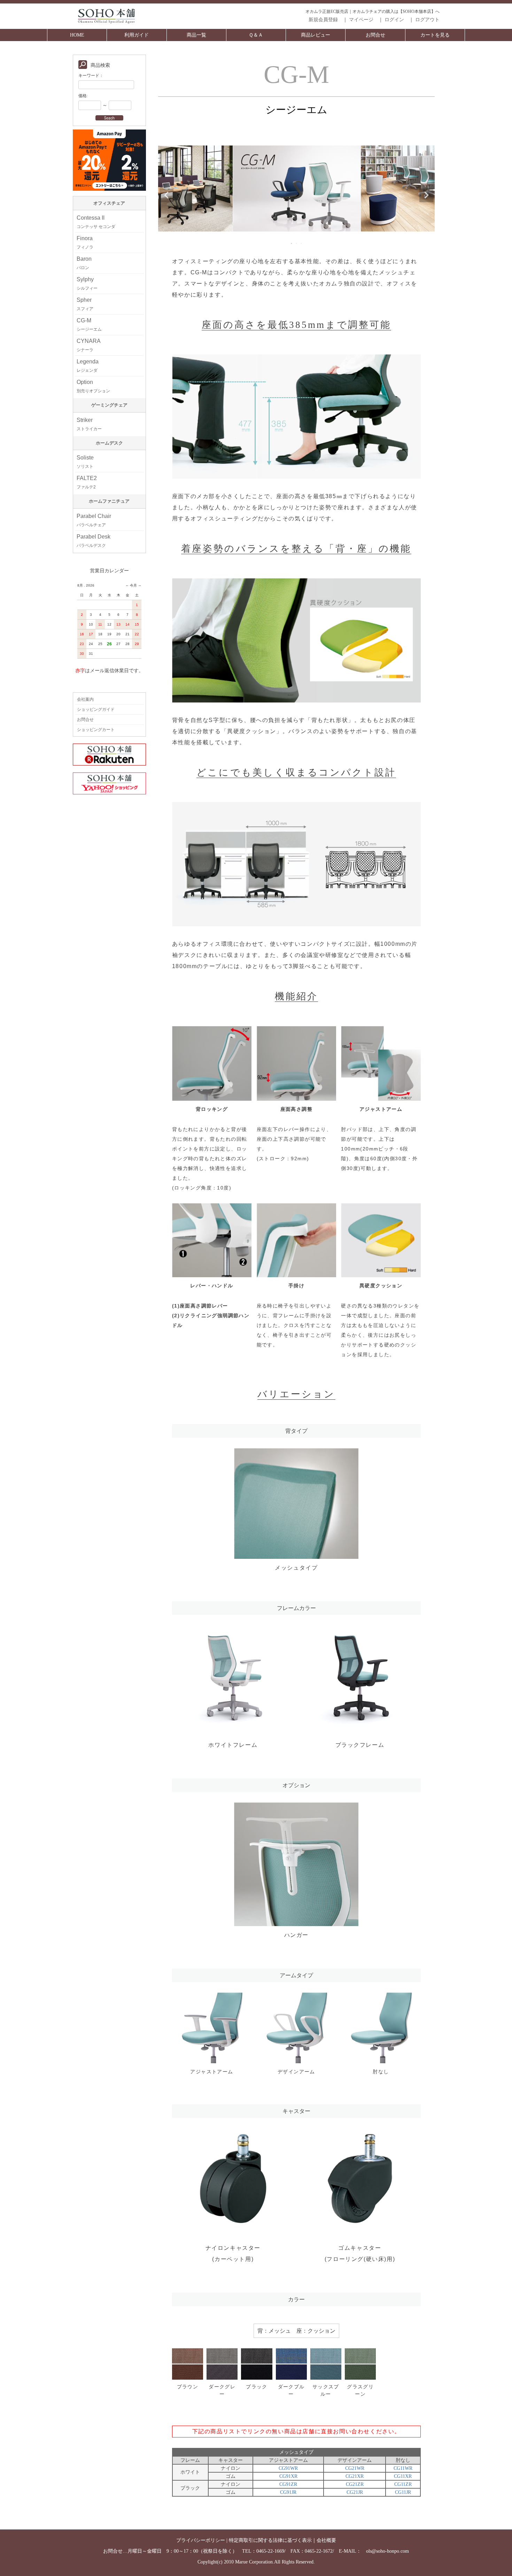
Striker (89, 424)
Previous (166, 195)
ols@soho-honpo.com (387, 2551)
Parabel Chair (94, 520)
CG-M (89, 325)
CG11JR (403, 2492)
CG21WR (355, 2468)
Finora (85, 242)
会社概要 (326, 2540)
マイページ (361, 20)
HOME (77, 35)
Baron (84, 263)
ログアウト (427, 20)
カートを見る (435, 35)
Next (426, 195)
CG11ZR (403, 2484)
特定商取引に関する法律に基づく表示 (270, 2540)
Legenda (88, 366)
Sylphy (87, 284)
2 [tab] (297, 243)
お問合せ (375, 35)
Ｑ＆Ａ (256, 35)
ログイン (394, 20)
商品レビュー (316, 35)
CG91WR (288, 2468)
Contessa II (96, 222)
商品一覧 (196, 35)
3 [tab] (302, 243)
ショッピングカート (96, 730)
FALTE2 (87, 482)
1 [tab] (292, 243)
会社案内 (85, 699)
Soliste (85, 462)
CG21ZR (355, 2484)
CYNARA (89, 345)
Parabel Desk (94, 541)
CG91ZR (288, 2484)
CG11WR (403, 2468)
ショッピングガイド (96, 709)
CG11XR (403, 2476)
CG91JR (288, 2492)
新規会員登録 (323, 20)
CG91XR (288, 2476)
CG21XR (355, 2476)
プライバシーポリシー (201, 2540)
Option (93, 386)
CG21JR (355, 2492)
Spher (85, 304)
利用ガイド (137, 35)
